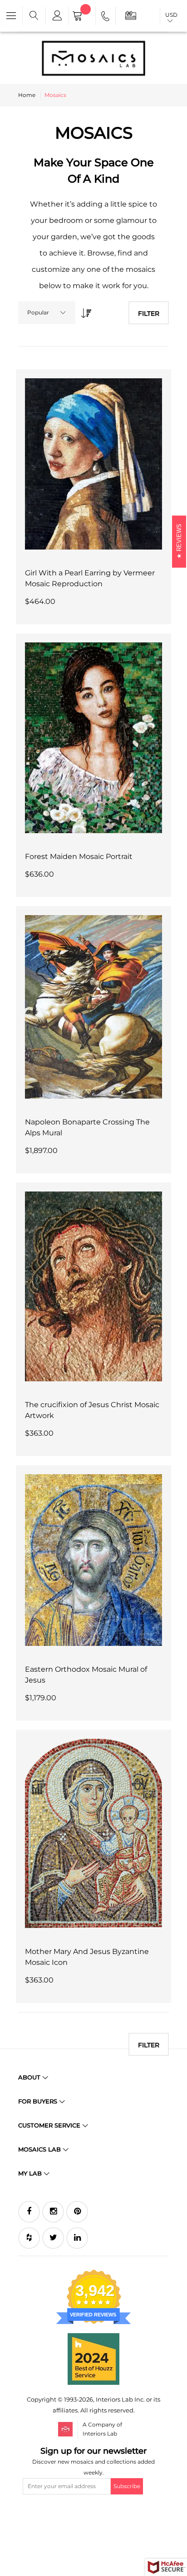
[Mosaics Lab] (93, 58)
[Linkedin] (77, 2238)
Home (27, 95)
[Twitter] (53, 2238)
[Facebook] (29, 2212)
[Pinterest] (77, 2212)
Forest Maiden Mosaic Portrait (79, 856)
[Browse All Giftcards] (131, 15)
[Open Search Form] (34, 16)
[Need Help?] (106, 18)
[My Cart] (82, 17)
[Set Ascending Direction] (84, 311)
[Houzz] (29, 2238)
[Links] (57, 16)
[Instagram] (53, 2212)
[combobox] (47, 313)
